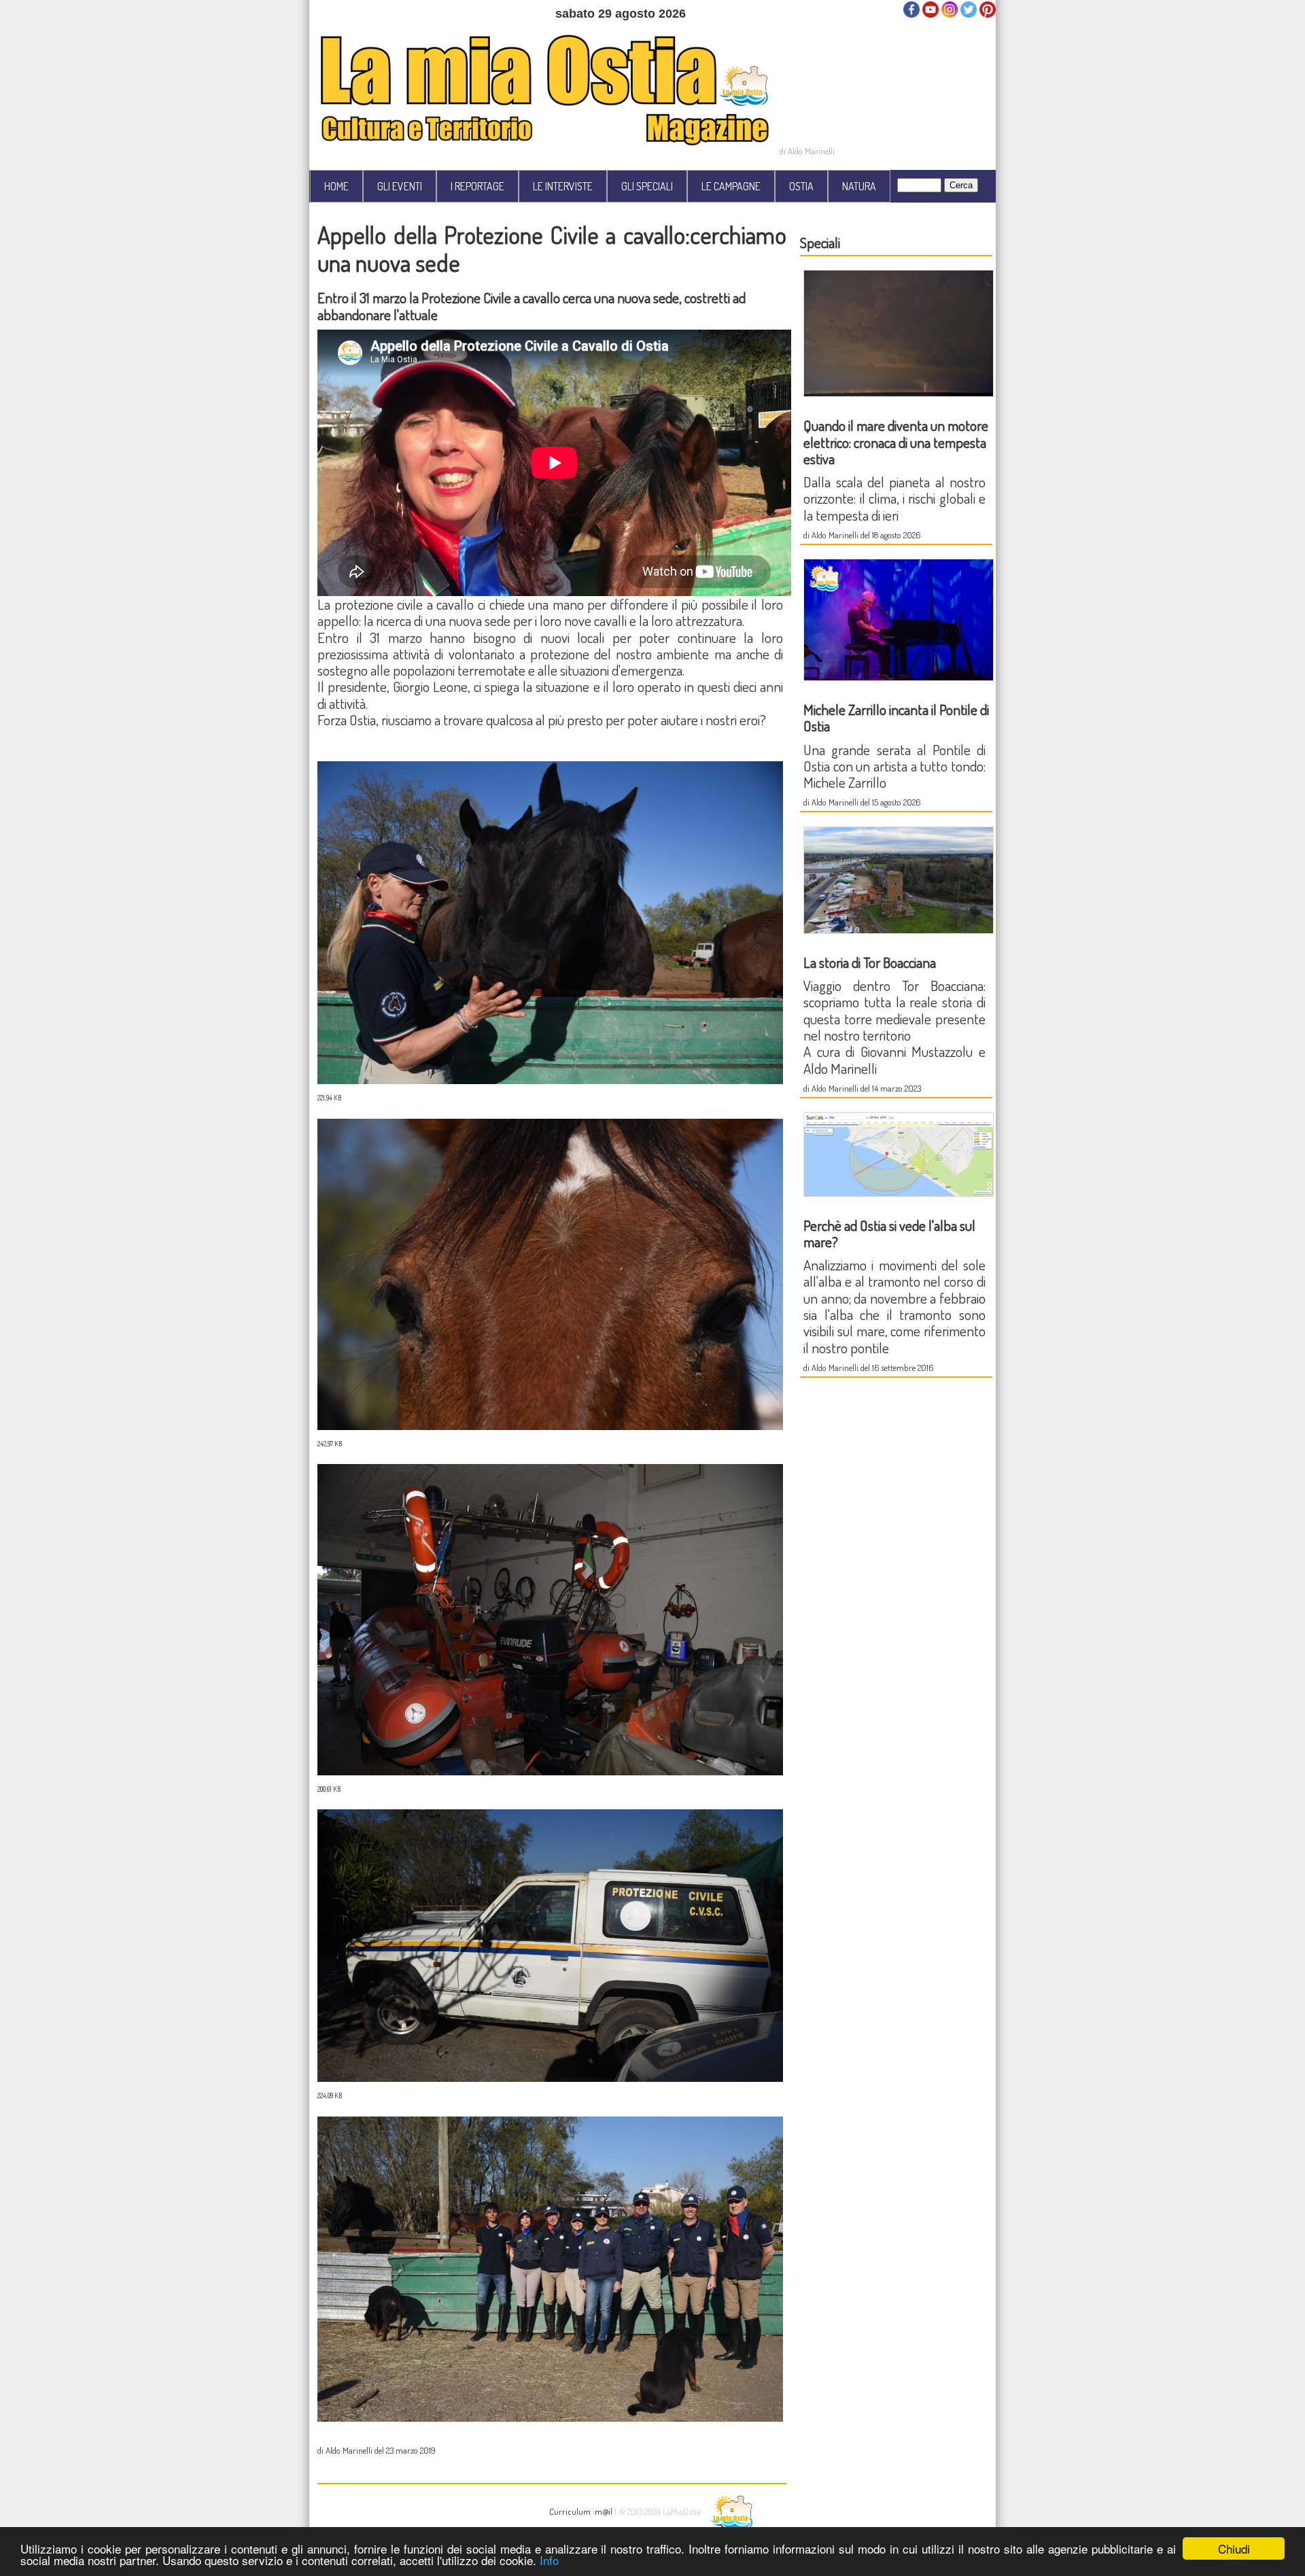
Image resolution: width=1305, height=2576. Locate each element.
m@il (604, 2511)
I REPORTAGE (477, 186)
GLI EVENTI (400, 186)
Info (549, 2560)
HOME (336, 186)
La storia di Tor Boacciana (870, 962)
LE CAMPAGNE (731, 186)
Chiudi (1234, 2548)
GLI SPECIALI (647, 186)
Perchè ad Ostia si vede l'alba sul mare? (889, 1233)
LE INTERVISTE (563, 186)
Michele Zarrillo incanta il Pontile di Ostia (896, 717)
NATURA (859, 186)
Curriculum (570, 2511)
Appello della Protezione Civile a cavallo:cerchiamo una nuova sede (552, 248)
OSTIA (801, 186)
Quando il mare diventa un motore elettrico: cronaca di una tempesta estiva (896, 442)
